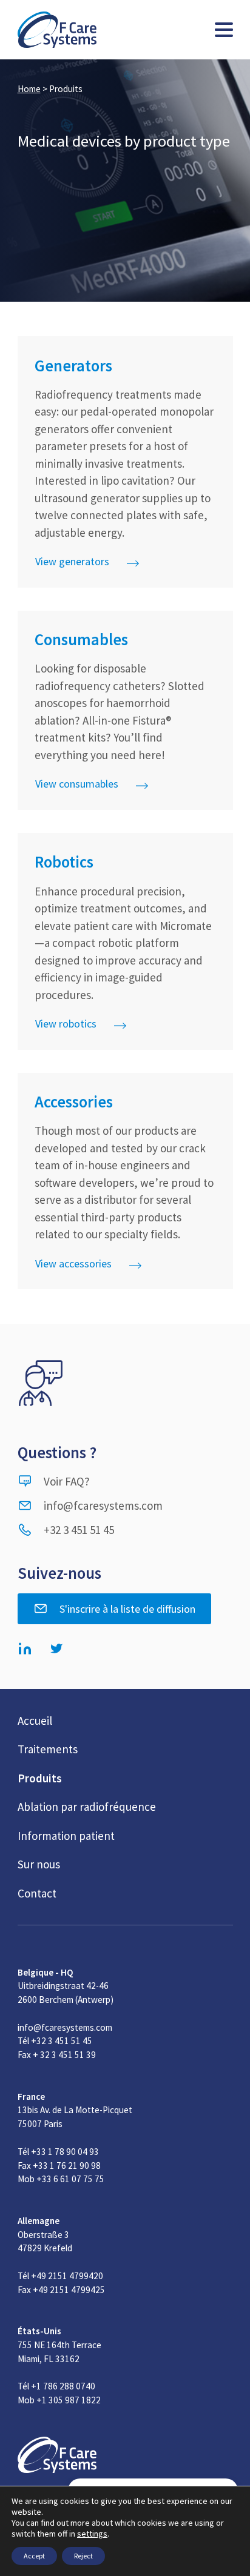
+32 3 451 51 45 (79, 1530)
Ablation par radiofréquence (87, 1807)
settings (92, 2534)
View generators (72, 561)
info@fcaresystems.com (103, 1505)
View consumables (77, 784)
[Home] (57, 30)
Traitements (48, 1749)
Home (29, 89)
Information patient (66, 1836)
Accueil (35, 1721)
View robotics (66, 1024)
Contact (37, 1893)
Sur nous (39, 1864)
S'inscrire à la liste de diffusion (127, 1609)
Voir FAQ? (67, 1481)
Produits (40, 1778)
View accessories (73, 1263)
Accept (34, 2556)
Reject (83, 2556)
